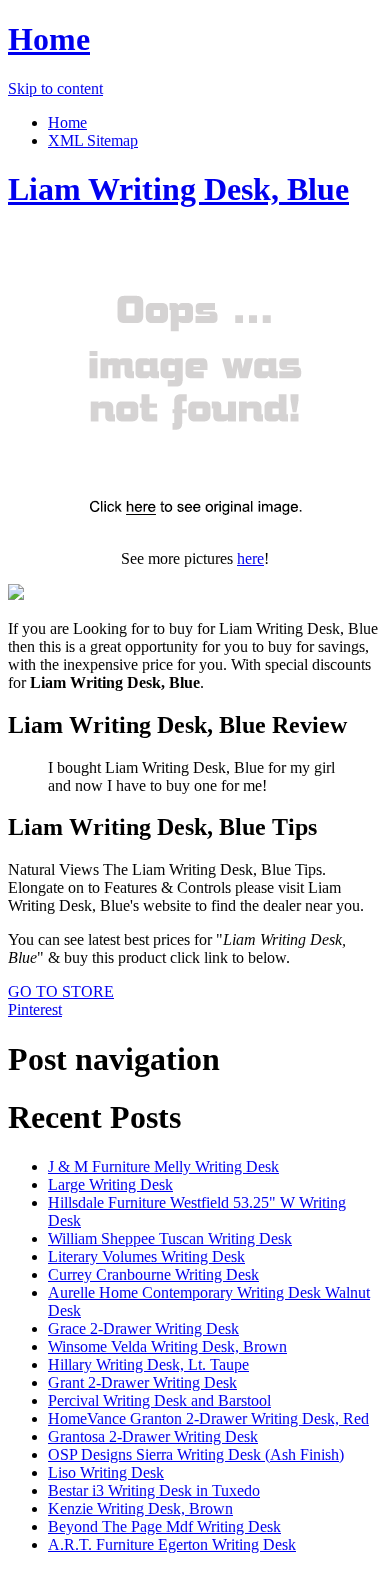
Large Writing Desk (110, 1184)
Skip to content (55, 88)
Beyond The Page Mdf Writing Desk (164, 1526)
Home (49, 39)
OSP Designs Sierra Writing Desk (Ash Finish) (196, 1454)
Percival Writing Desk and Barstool (159, 1400)
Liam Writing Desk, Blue (178, 189)
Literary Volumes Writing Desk (146, 1256)
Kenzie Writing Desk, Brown (140, 1508)
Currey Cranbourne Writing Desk (153, 1274)
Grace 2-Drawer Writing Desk (143, 1328)
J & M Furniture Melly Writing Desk (163, 1166)
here (250, 558)
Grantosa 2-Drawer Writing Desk (153, 1436)
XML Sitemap (93, 140)
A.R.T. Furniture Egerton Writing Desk (172, 1544)
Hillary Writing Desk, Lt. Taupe (148, 1364)
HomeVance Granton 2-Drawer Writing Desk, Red (208, 1418)
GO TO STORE (61, 991)
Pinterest (35, 1009)
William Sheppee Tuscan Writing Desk (170, 1238)
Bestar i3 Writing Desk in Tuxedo (154, 1490)
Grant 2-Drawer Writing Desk (142, 1382)
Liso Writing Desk (106, 1472)
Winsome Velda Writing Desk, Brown (167, 1346)
